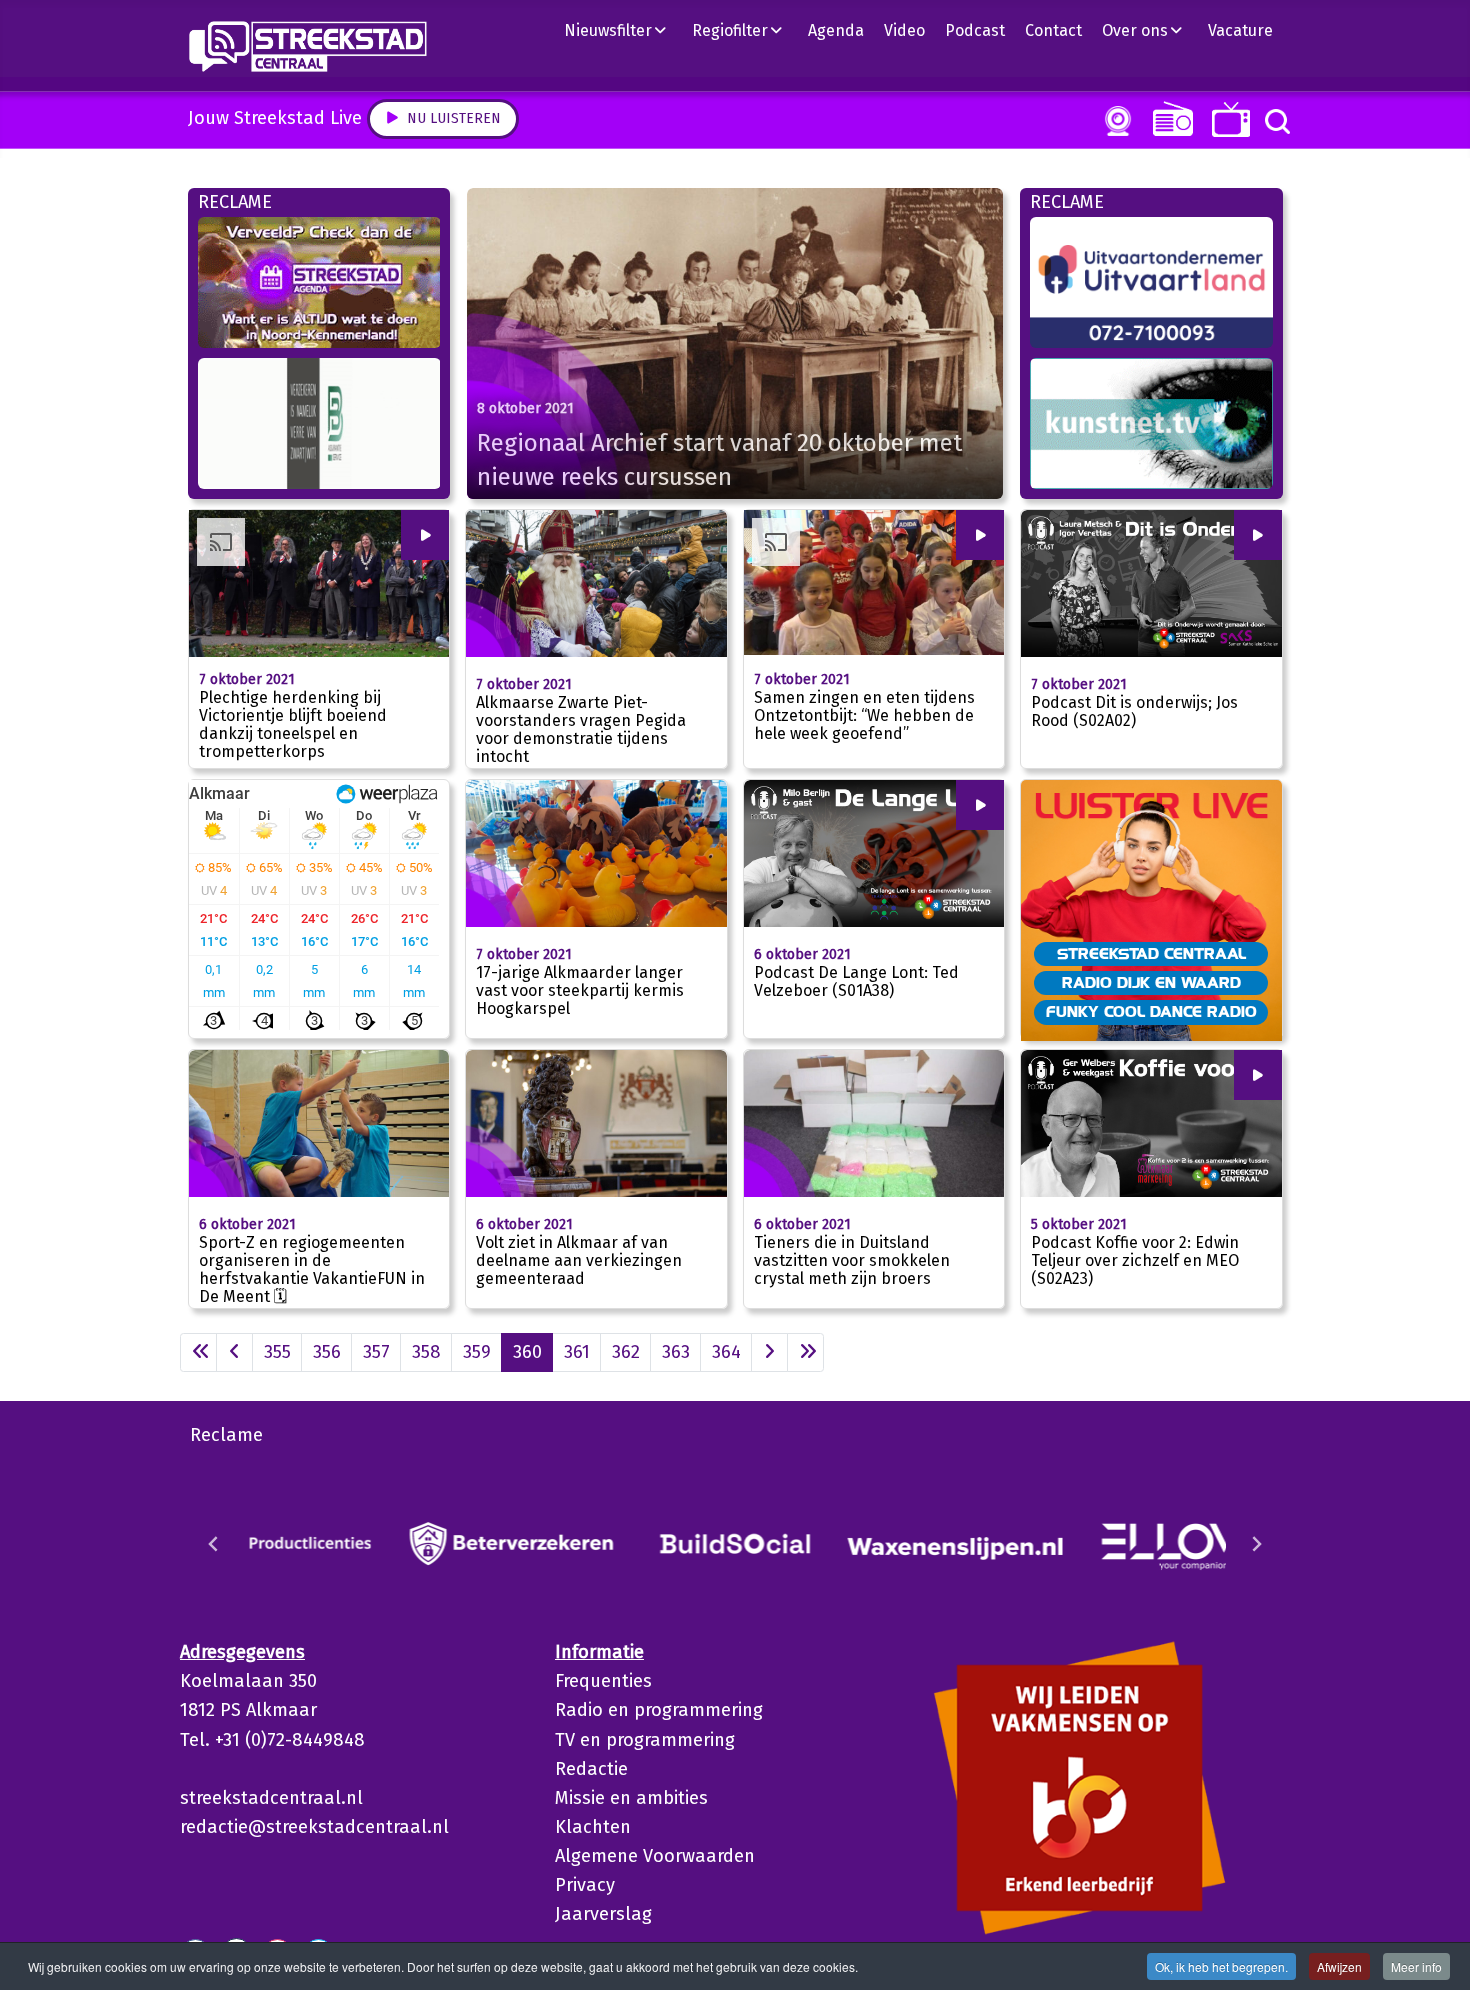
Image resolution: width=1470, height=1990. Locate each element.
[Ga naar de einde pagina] (805, 1352)
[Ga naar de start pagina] (198, 1352)
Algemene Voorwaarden (655, 1856)
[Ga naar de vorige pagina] (234, 1352)
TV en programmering (645, 1740)
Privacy (585, 1885)
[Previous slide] (214, 1544)
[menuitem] (623, 30)
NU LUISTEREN (1168, 118)
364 (726, 1352)
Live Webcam (1114, 121)
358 (426, 1352)
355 (277, 1352)
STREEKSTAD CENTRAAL (1151, 953)
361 (577, 1352)
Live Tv (1227, 119)
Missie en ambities (631, 1798)
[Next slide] (1256, 1544)
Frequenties (603, 1681)
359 (477, 1352)
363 (676, 1352)
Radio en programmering (659, 1710)
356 (327, 1352)
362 (626, 1352)
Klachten (593, 1827)
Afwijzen (1339, 1966)
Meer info (1416, 1966)
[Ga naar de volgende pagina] (769, 1352)
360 (527, 1352)
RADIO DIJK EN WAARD (1151, 982)
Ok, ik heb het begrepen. (1221, 1966)
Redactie (591, 1769)
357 (376, 1352)
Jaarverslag (603, 1914)
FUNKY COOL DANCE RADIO (1151, 1011)
